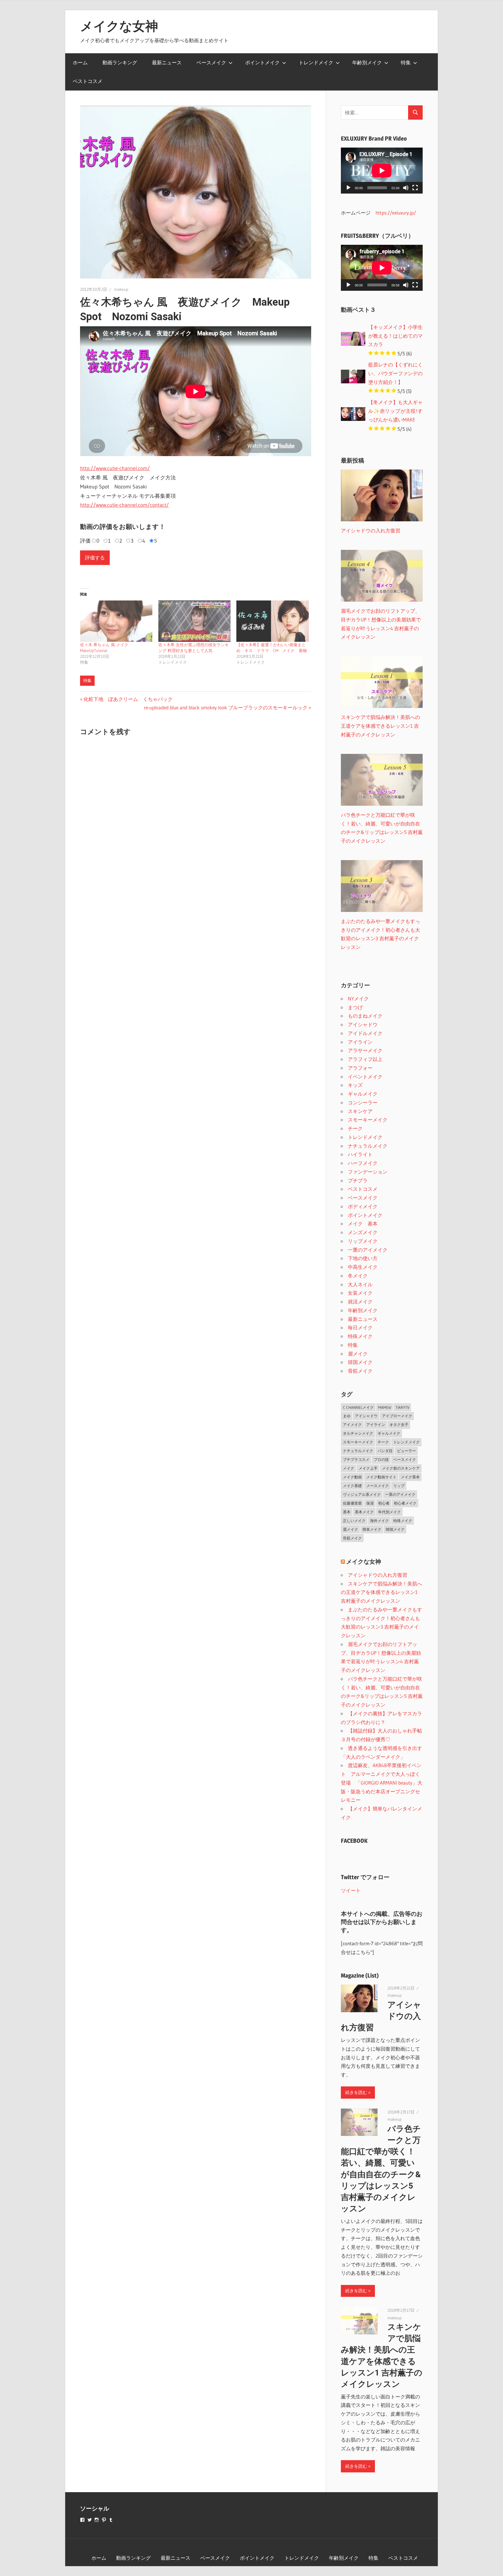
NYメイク (358, 999)
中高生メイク (363, 1267)
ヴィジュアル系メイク (362, 1494)
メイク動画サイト (381, 1477)
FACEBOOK (354, 1841)
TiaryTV (402, 1407)
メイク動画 (352, 1477)
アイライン (360, 1042)
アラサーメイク (365, 1050)
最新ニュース (167, 62)
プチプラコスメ (356, 1459)
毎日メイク (360, 1327)
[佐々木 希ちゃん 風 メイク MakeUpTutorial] (116, 621)
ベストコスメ (88, 81)
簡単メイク (372, 1529)
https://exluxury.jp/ (396, 213)
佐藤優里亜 (352, 1503)
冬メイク (358, 1276)
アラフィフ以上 (365, 1059)
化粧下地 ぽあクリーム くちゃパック (128, 699)
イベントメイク (365, 1077)
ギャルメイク (363, 1094)
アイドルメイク (365, 1033)
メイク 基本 (363, 1224)
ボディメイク (363, 1206)
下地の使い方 (363, 1258)
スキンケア (360, 1111)
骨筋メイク (360, 1371)
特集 (406, 62)
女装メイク (360, 1293)
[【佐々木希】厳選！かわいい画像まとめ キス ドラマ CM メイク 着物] (273, 621)
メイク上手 (368, 1468)
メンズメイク (363, 1232)
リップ (399, 1486)
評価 (85, 541)
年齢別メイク (367, 62)
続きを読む (356, 2092)
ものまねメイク (365, 1016)
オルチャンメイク (358, 1433)
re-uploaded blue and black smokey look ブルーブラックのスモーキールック (226, 707)
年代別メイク (389, 1512)
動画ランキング (120, 62)
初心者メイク (405, 1503)
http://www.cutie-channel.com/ (115, 468)
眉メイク (358, 1354)
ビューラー (407, 1451)
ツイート (351, 1890)
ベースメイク (211, 62)
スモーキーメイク (368, 1120)
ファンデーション (368, 1172)
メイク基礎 (352, 1486)
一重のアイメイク (368, 1250)
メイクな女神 (119, 26)
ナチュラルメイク (368, 1146)
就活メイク (360, 1302)
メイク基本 (410, 1477)
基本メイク (364, 1512)
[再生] (348, 188)
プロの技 (381, 1459)
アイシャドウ (363, 1024)
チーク (355, 1128)
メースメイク (378, 1486)
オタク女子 (399, 1425)
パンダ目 (385, 1451)
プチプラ (358, 1180)
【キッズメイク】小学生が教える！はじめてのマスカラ (395, 336)
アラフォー (360, 1068)
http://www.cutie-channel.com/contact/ (124, 505)
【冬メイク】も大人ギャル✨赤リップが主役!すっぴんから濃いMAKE (395, 411)
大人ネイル (360, 1284)
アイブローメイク (397, 1416)
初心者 (384, 1503)
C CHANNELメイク (358, 1407)
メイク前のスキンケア (401, 1468)
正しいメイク (354, 1521)
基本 (347, 1512)
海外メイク (379, 1521)
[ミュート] (406, 188)
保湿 (370, 1503)
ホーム (80, 62)
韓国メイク (360, 1362)
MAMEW (385, 1407)
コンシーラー (363, 1102)
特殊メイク (360, 1336)
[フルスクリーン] (415, 188)
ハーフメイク (363, 1163)
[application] (382, 171)
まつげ (355, 1007)
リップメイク (363, 1241)
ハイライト (360, 1154)
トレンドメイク (316, 62)
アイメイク (352, 1425)
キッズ (355, 1085)
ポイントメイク (262, 62)
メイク (349, 1468)
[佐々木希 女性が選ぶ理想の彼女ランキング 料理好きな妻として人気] (195, 621)
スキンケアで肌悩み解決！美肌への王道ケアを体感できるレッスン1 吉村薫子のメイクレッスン (381, 1592)
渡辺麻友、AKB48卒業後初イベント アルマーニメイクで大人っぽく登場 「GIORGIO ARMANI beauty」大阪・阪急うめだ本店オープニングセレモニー (382, 1783)
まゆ (347, 1416)
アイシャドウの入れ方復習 (378, 1575)
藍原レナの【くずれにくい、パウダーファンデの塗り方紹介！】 (395, 373)
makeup (121, 289)
